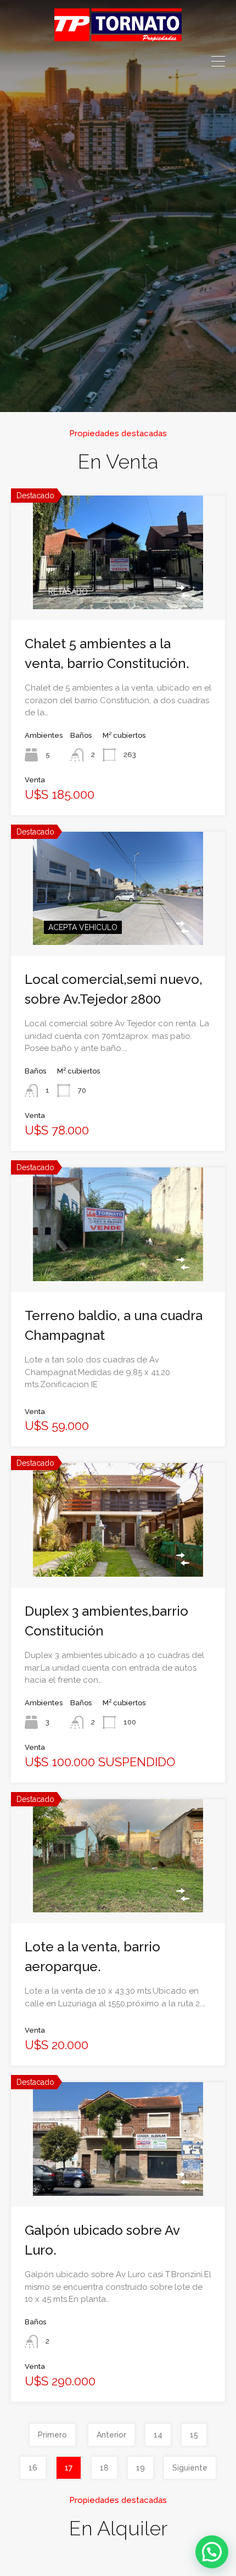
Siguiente (190, 2468)
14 (158, 2435)
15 (194, 2435)
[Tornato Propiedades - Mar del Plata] (118, 36)
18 (104, 2468)
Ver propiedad (118, 585)
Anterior (111, 2435)
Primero (52, 2435)
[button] (212, 2552)
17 (69, 2468)
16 (33, 2468)
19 (141, 2468)
